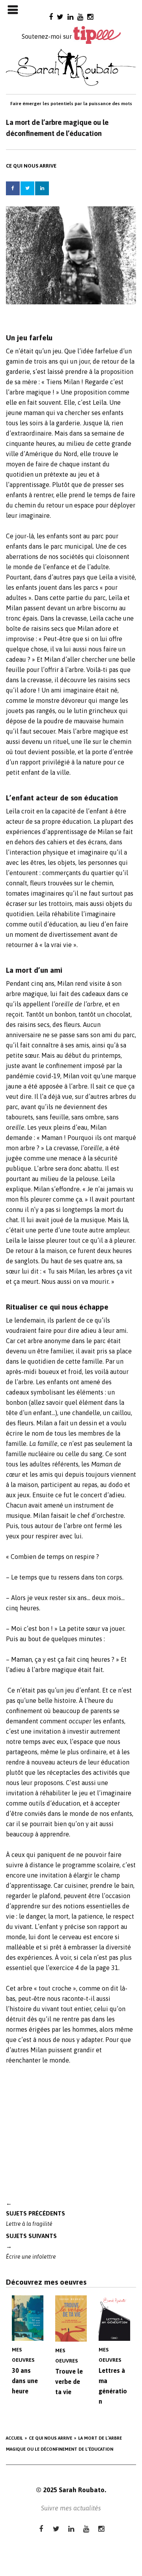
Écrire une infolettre (31, 2246)
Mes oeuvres (23, 2355)
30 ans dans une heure (25, 2381)
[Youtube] (80, 17)
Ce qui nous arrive (31, 166)
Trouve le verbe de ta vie (69, 2382)
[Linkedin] (70, 17)
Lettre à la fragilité (35, 2213)
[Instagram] (90, 17)
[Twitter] (60, 17)
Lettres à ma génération (113, 2386)
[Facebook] (51, 17)
